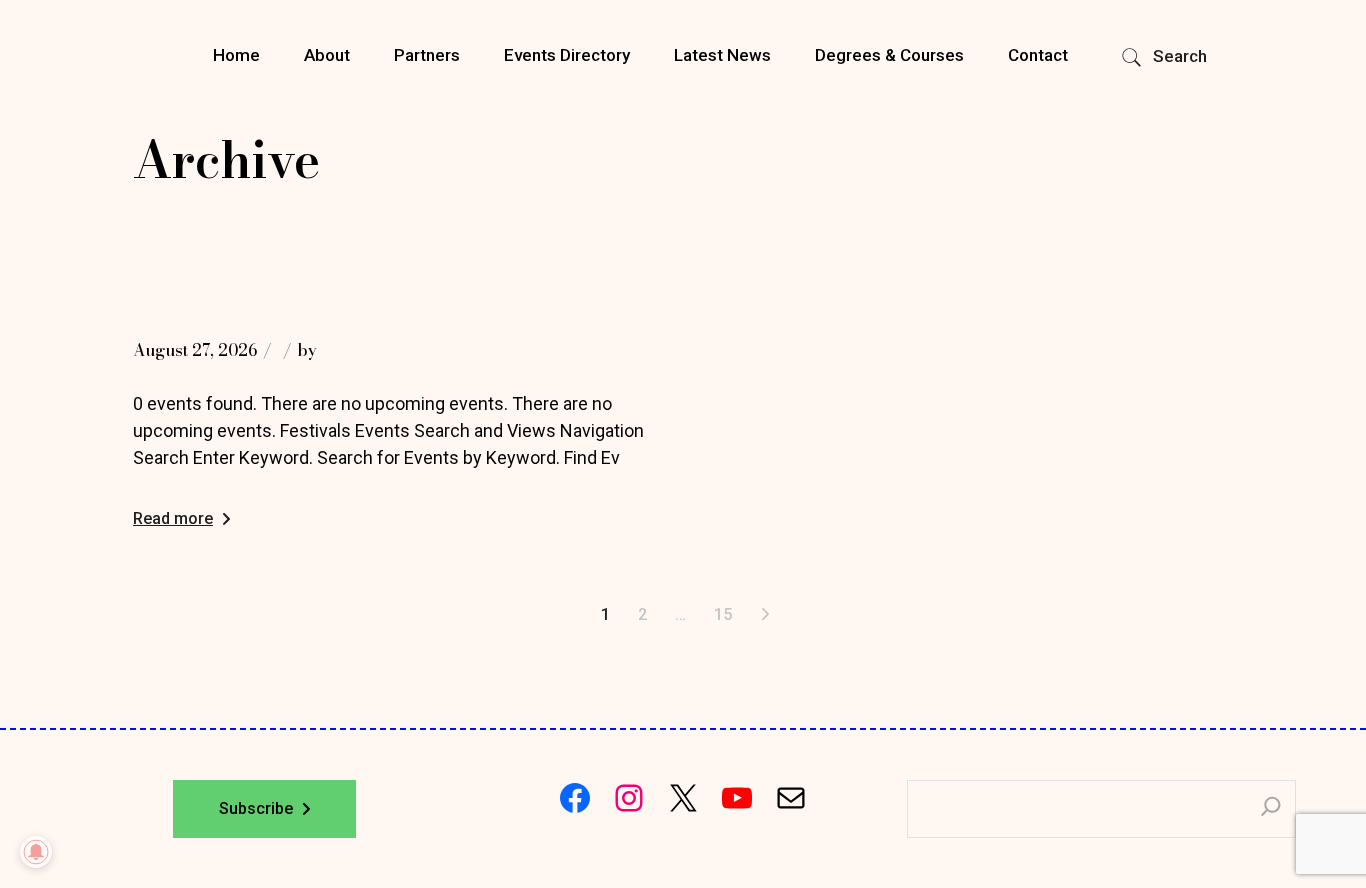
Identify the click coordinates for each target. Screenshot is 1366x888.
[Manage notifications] (36, 852)
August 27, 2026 (195, 350)
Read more (173, 518)
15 (723, 614)
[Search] (1271, 809)
